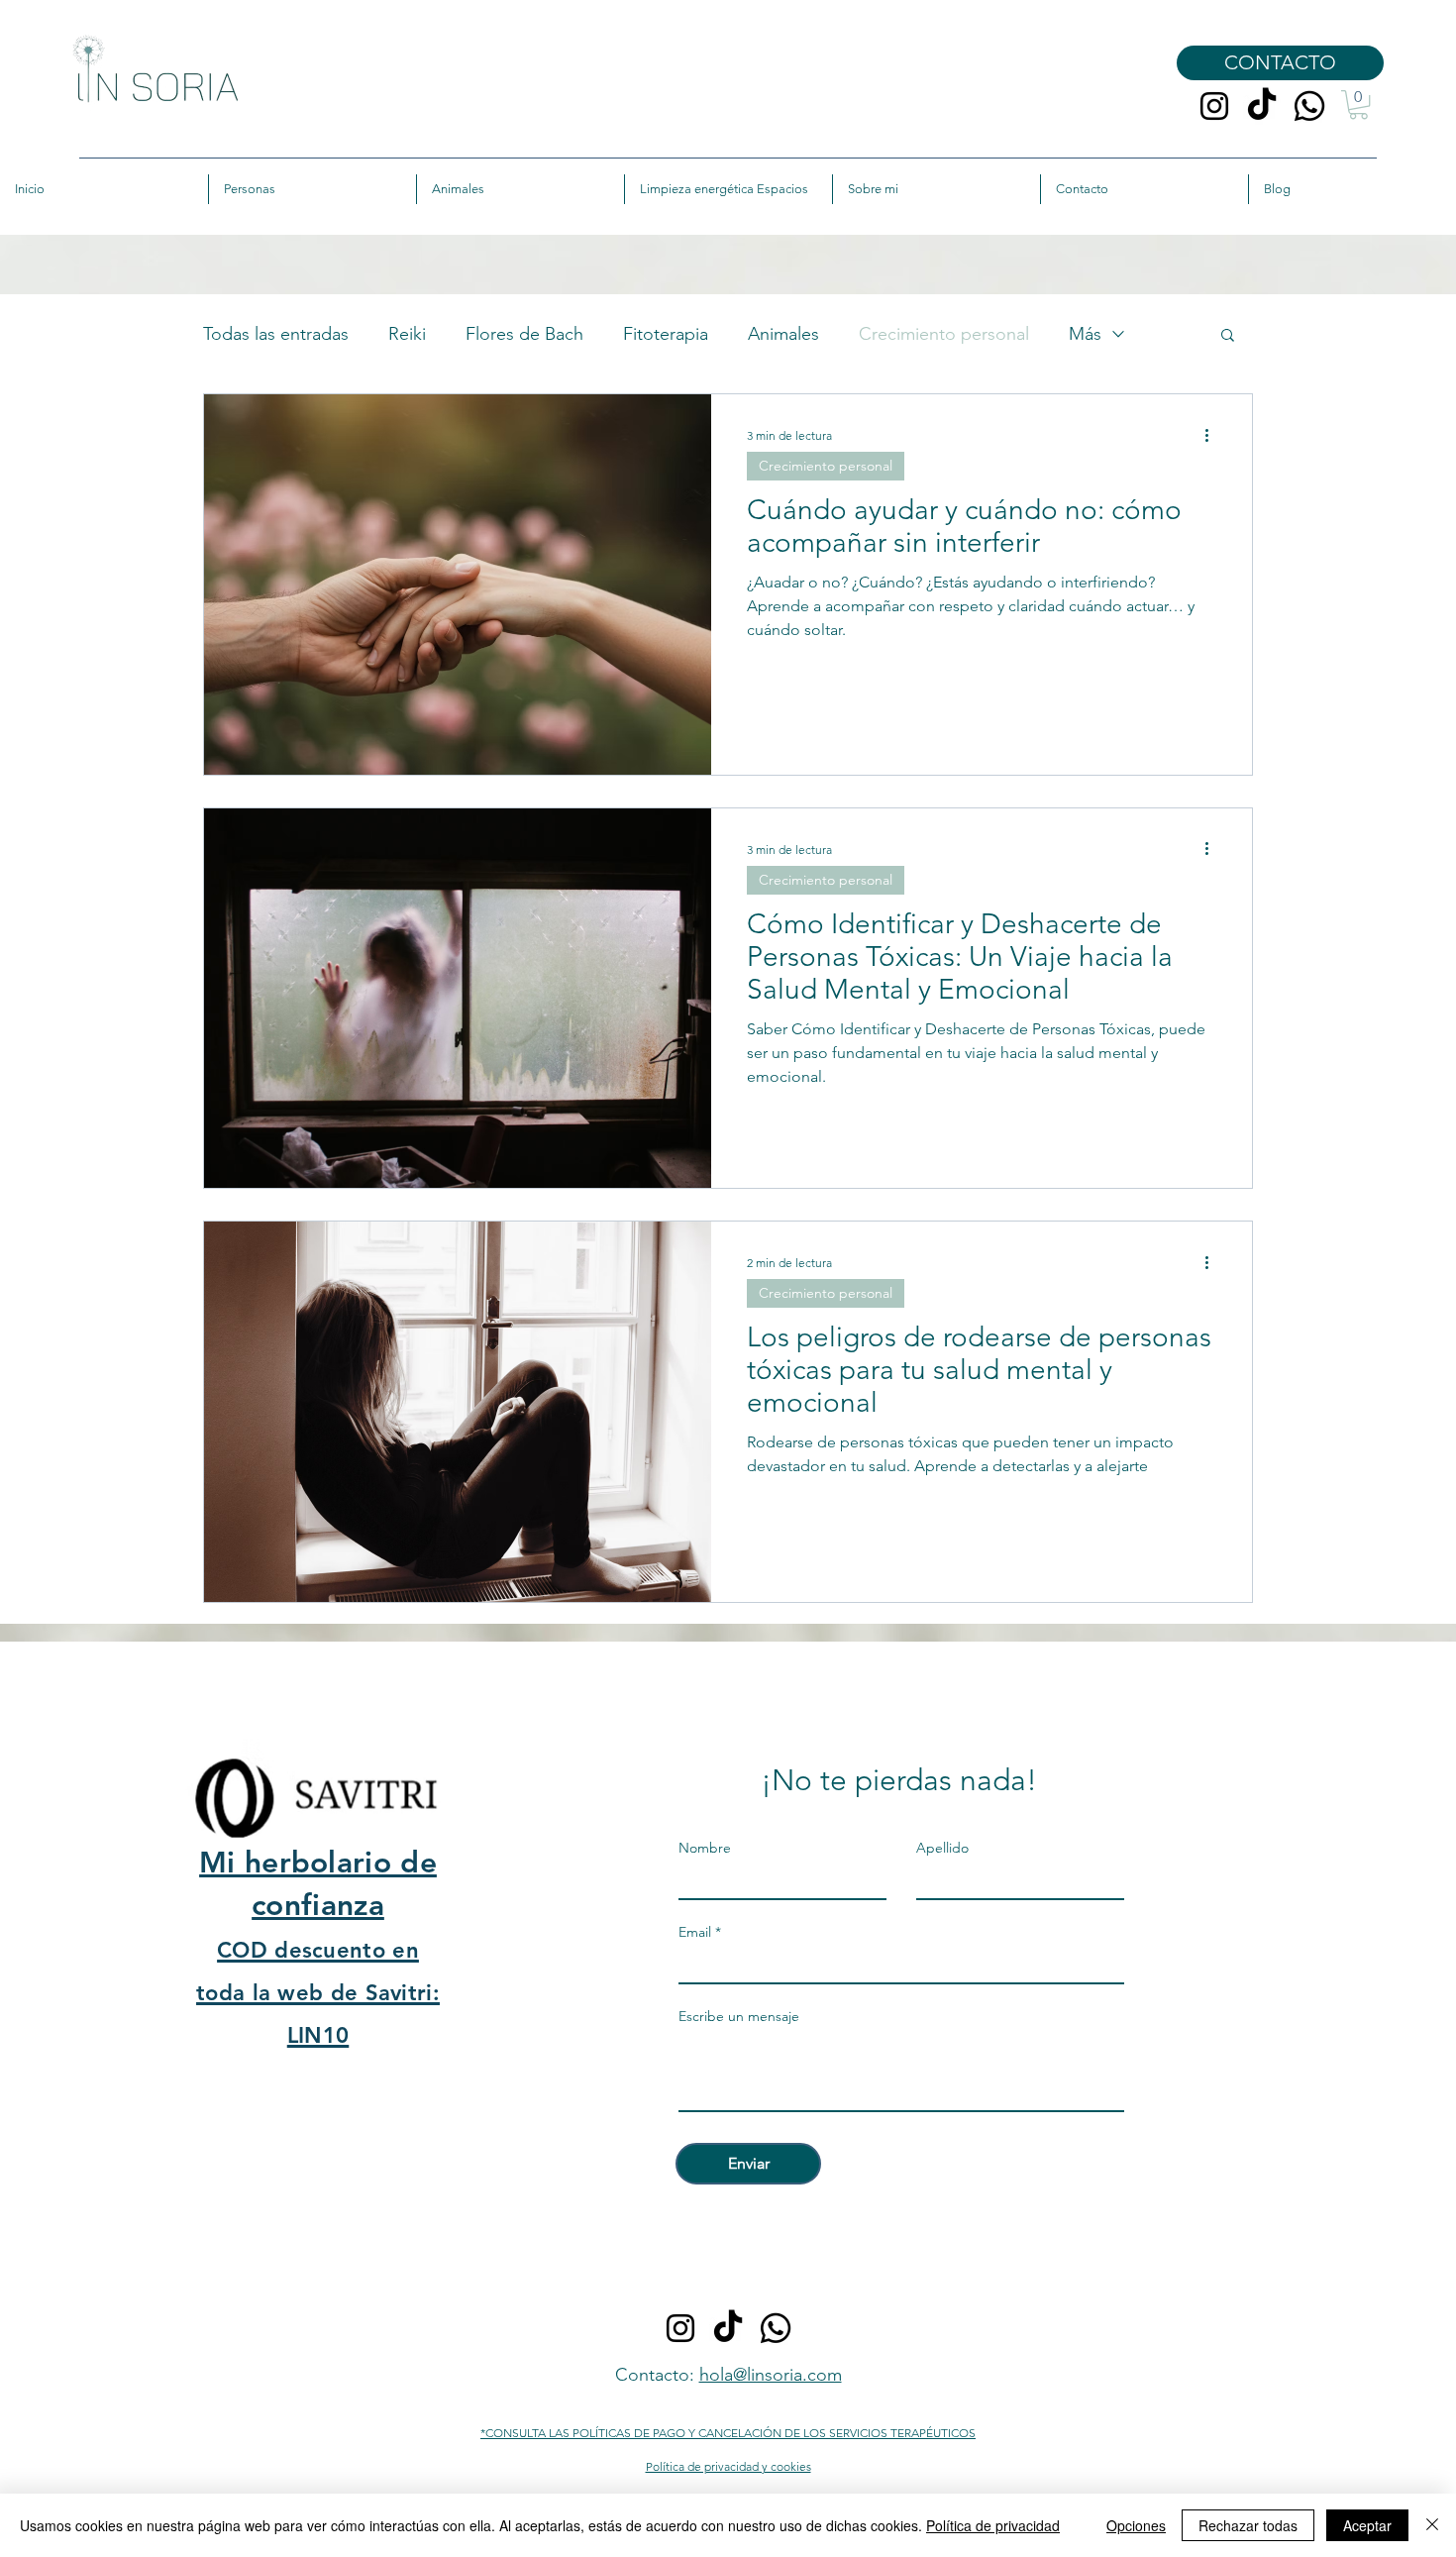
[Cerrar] (1432, 2525)
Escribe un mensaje (739, 2016)
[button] (1358, 105)
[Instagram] (1214, 106)
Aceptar (1367, 2525)
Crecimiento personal (944, 334)
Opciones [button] (1136, 2525)
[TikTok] (1262, 106)
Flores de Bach (524, 334)
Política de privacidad (993, 2525)
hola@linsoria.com (771, 2375)
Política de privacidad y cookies (728, 2466)
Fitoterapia (666, 334)
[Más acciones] (1213, 435)
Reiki (407, 334)
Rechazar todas (1248, 2525)
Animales (783, 334)
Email (695, 1932)
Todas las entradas (276, 334)
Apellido (942, 1848)
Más (1085, 334)
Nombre (705, 1848)
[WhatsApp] (1309, 106)
